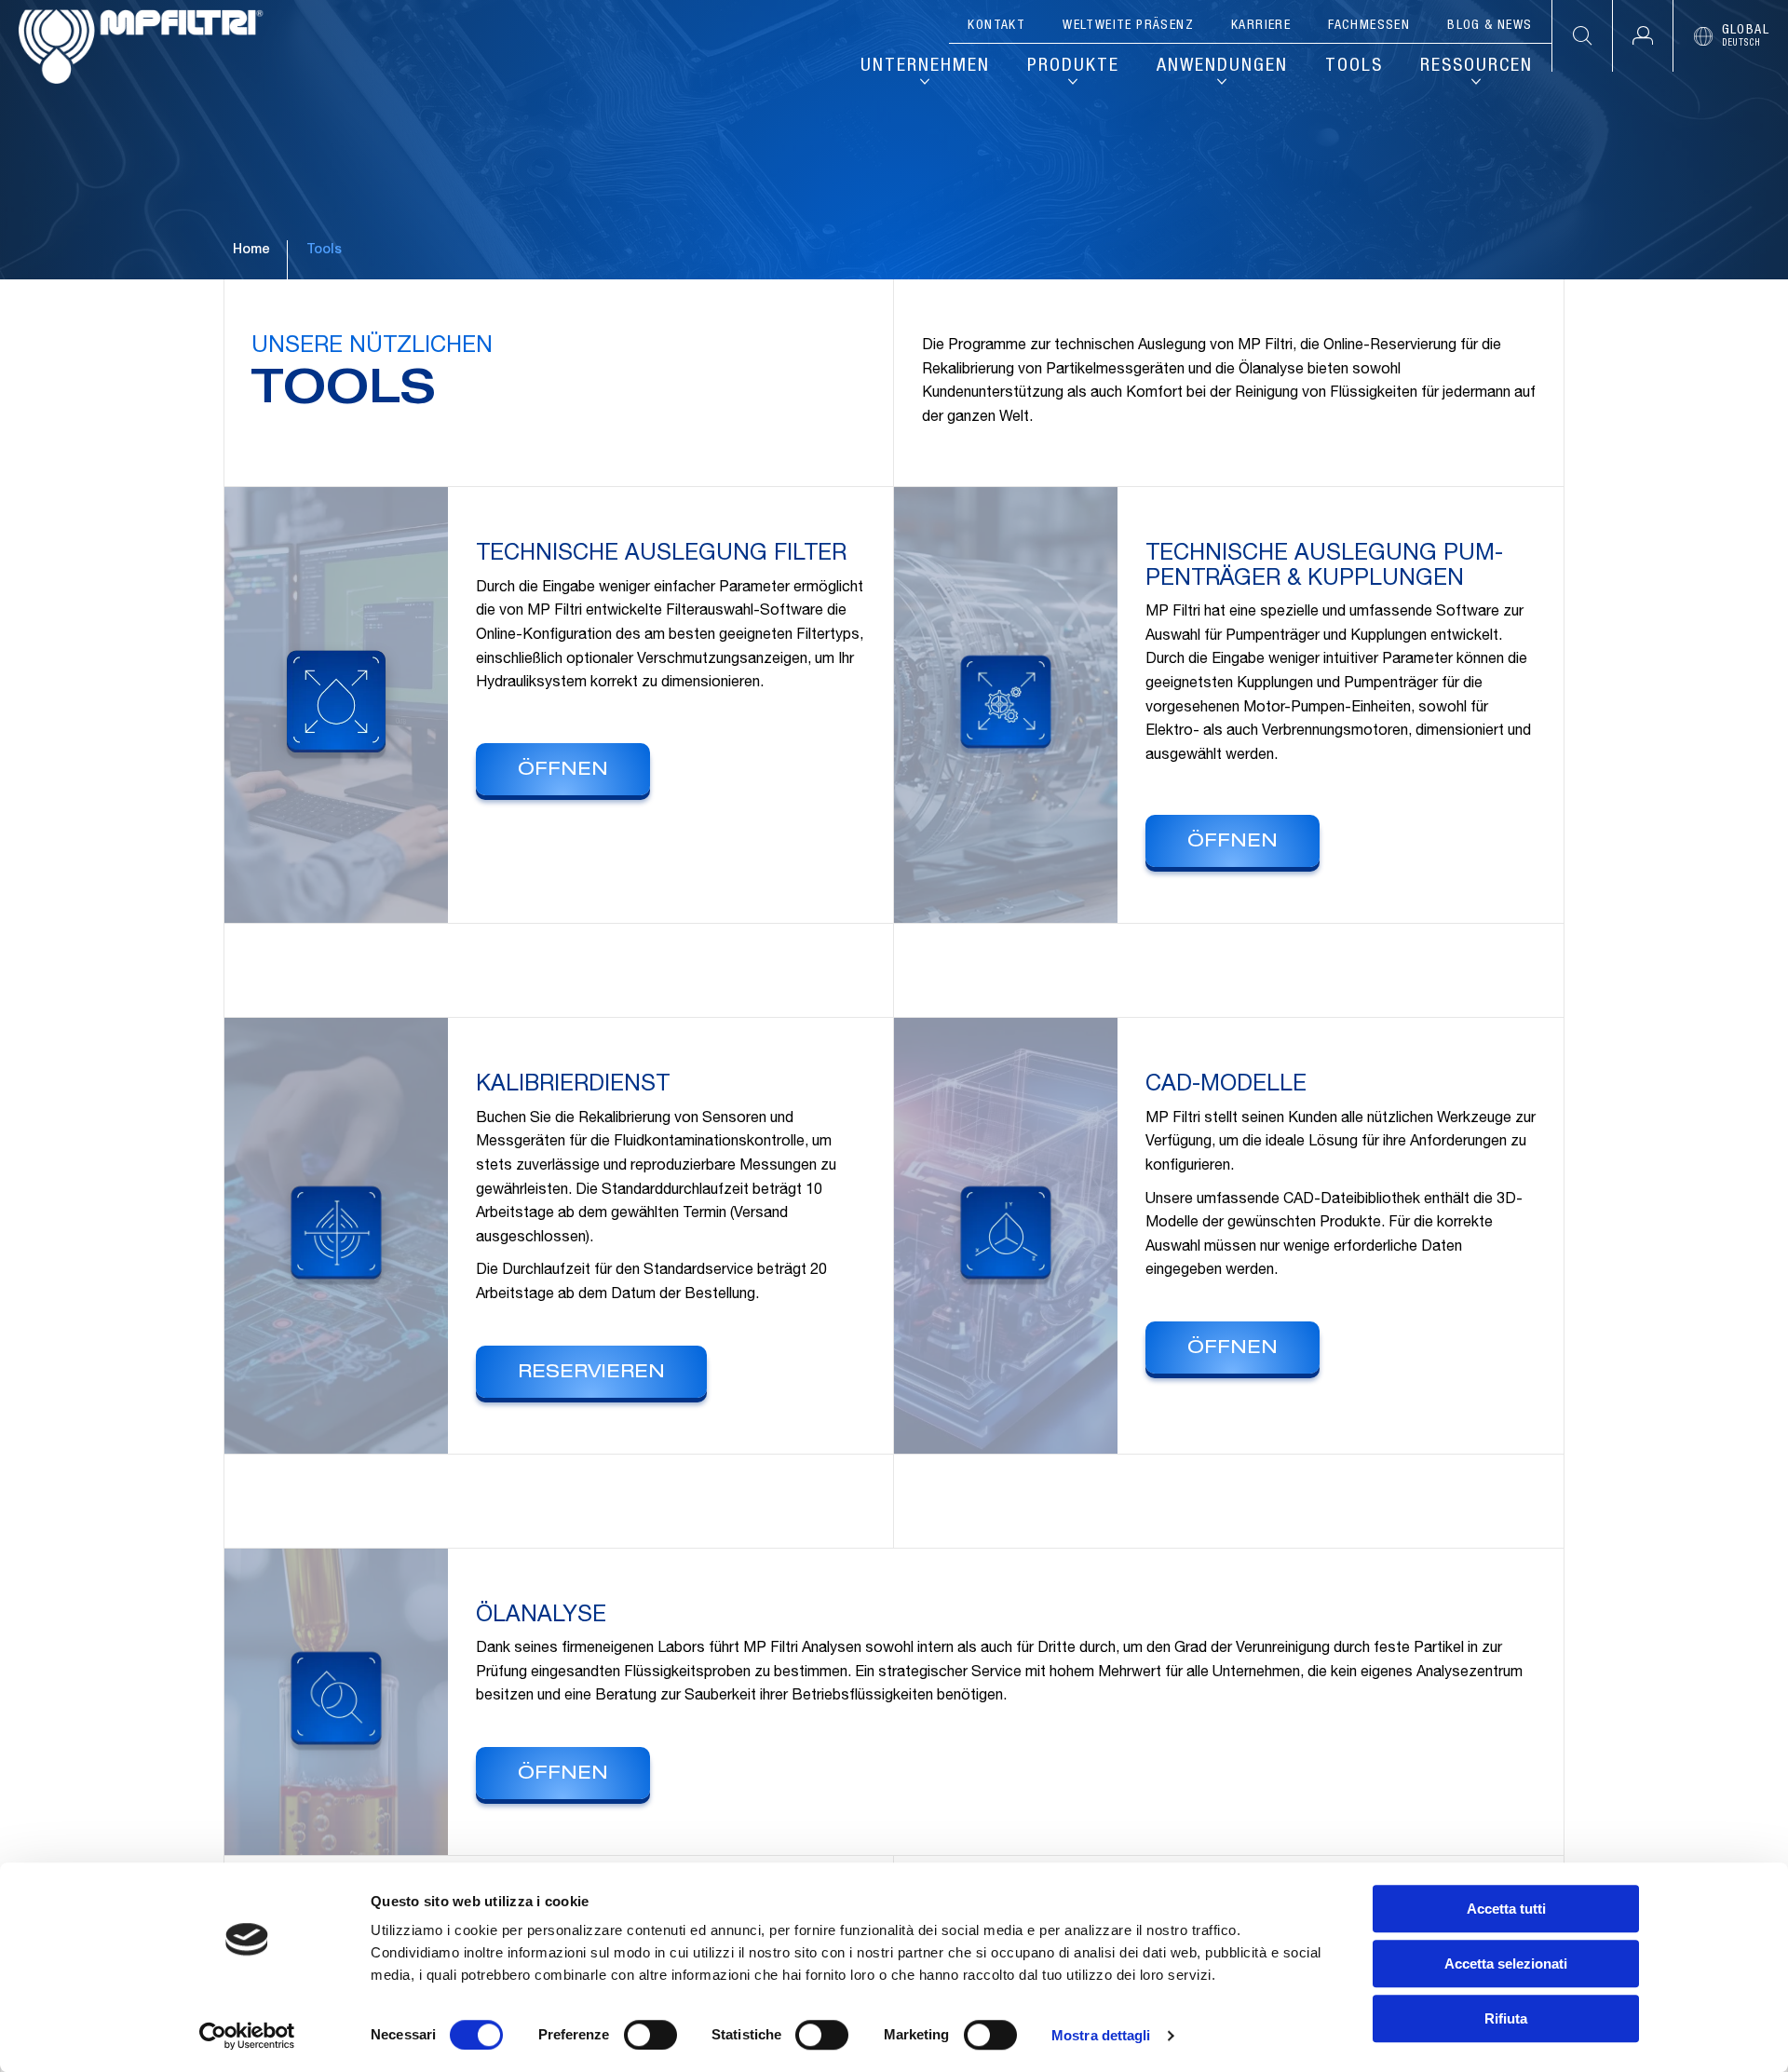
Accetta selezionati (1506, 1964)
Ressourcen (1476, 67)
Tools (1354, 67)
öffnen (563, 771)
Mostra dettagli (1101, 2035)
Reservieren (591, 1374)
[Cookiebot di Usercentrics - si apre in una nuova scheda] (247, 2036)
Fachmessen (1369, 26)
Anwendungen (1222, 67)
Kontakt (996, 26)
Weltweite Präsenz (1128, 26)
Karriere (1261, 26)
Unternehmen (925, 67)
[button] (1642, 36)
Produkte (1073, 67)
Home (251, 251)
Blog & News (1490, 26)
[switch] (650, 2035)
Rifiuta (1506, 2018)
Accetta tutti (1506, 1909)
